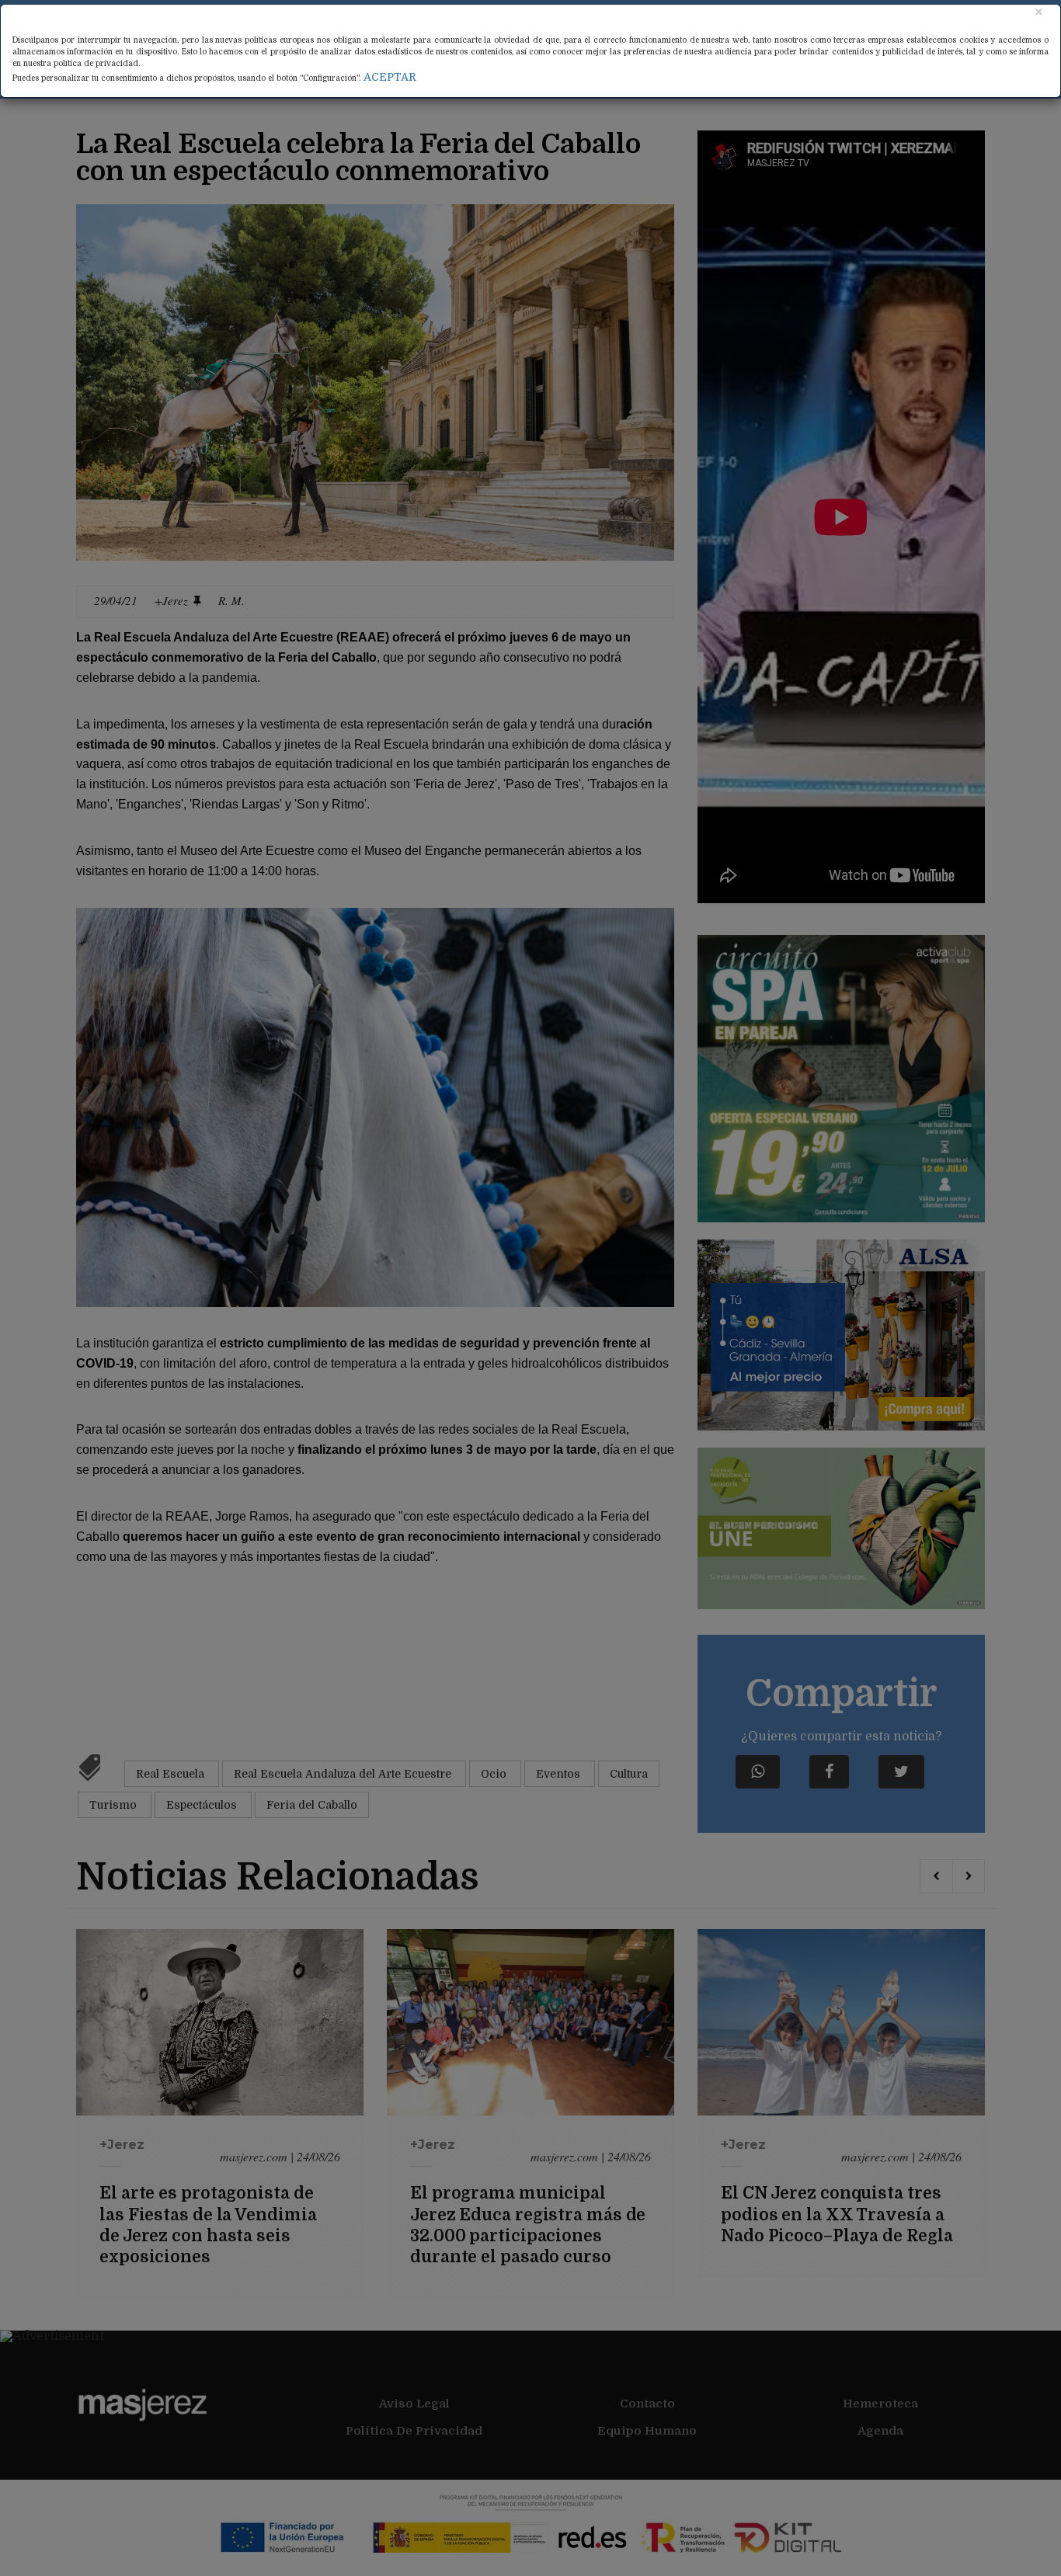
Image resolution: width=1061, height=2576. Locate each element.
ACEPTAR (390, 77)
